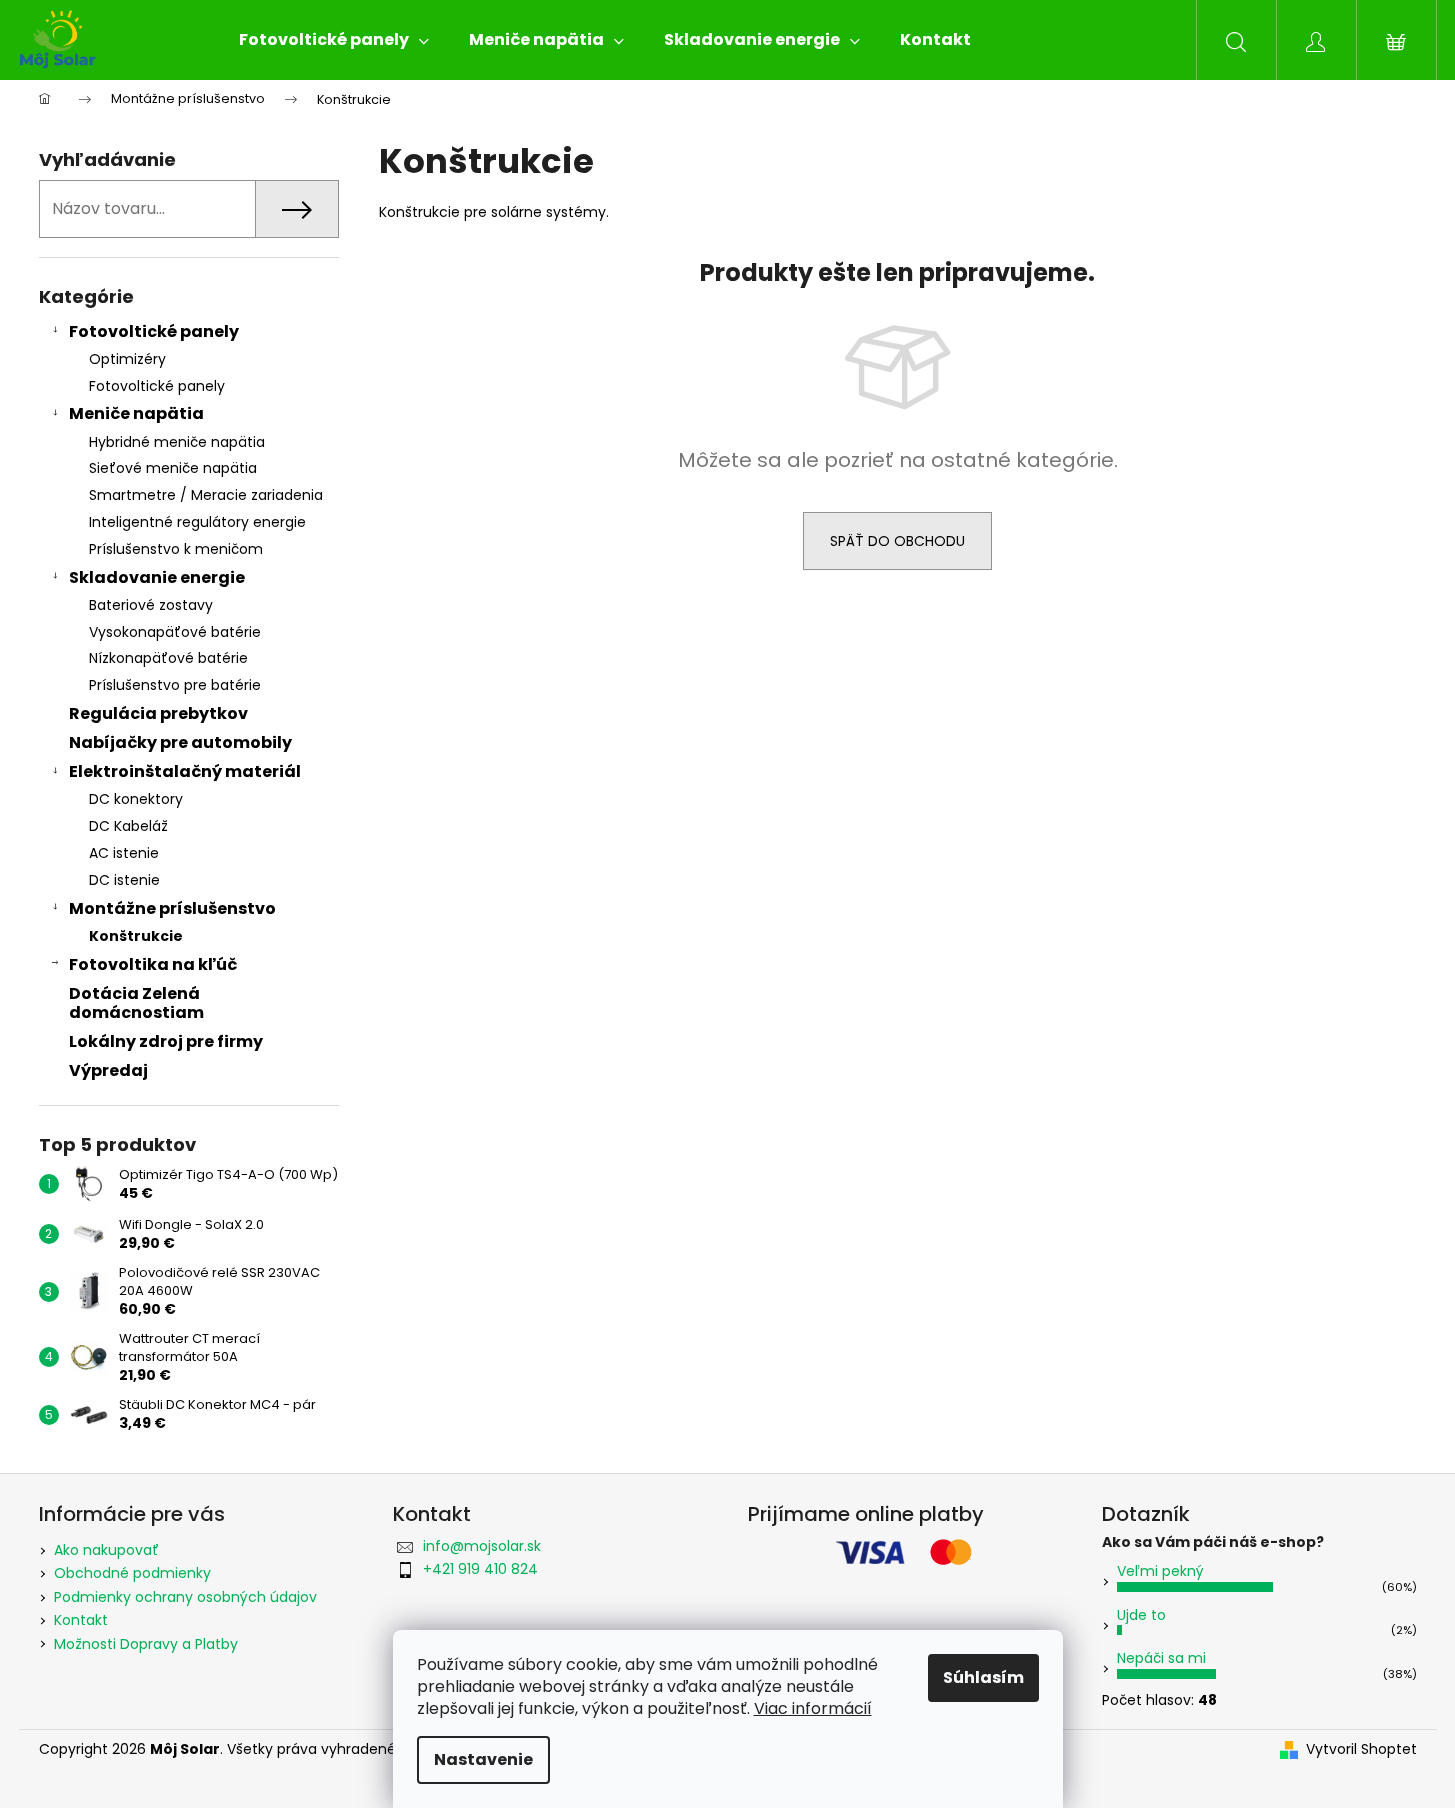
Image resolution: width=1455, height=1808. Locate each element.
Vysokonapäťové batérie (175, 632)
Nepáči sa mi (1161, 1658)
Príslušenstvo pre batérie (175, 685)
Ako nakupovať (106, 1550)
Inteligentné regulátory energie (197, 522)
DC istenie (124, 880)
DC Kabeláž (128, 826)
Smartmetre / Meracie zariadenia (206, 495)
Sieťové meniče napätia (173, 468)
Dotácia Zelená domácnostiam (136, 1003)
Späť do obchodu (897, 541)
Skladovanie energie (157, 577)
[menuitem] (334, 40)
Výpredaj (108, 1070)
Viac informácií (813, 1708)
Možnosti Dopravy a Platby (146, 1644)
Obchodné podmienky (132, 1573)
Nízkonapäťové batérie (168, 658)
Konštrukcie (136, 936)
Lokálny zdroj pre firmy (166, 1041)
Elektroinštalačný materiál (185, 771)
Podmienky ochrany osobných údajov (185, 1597)
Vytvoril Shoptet (1361, 1749)
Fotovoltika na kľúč (153, 964)
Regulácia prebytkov (158, 713)
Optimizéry (127, 359)
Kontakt (81, 1620)
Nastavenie (483, 1759)
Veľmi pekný (1160, 1571)
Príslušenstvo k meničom (176, 549)
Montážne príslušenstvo (172, 908)
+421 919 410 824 (480, 1569)
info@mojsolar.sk (482, 1546)
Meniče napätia (136, 413)
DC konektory (136, 799)
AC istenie (124, 853)
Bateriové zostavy (151, 605)
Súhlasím (983, 1677)
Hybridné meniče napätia (177, 442)
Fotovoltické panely (154, 331)
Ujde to (1141, 1615)
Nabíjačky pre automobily (180, 742)
